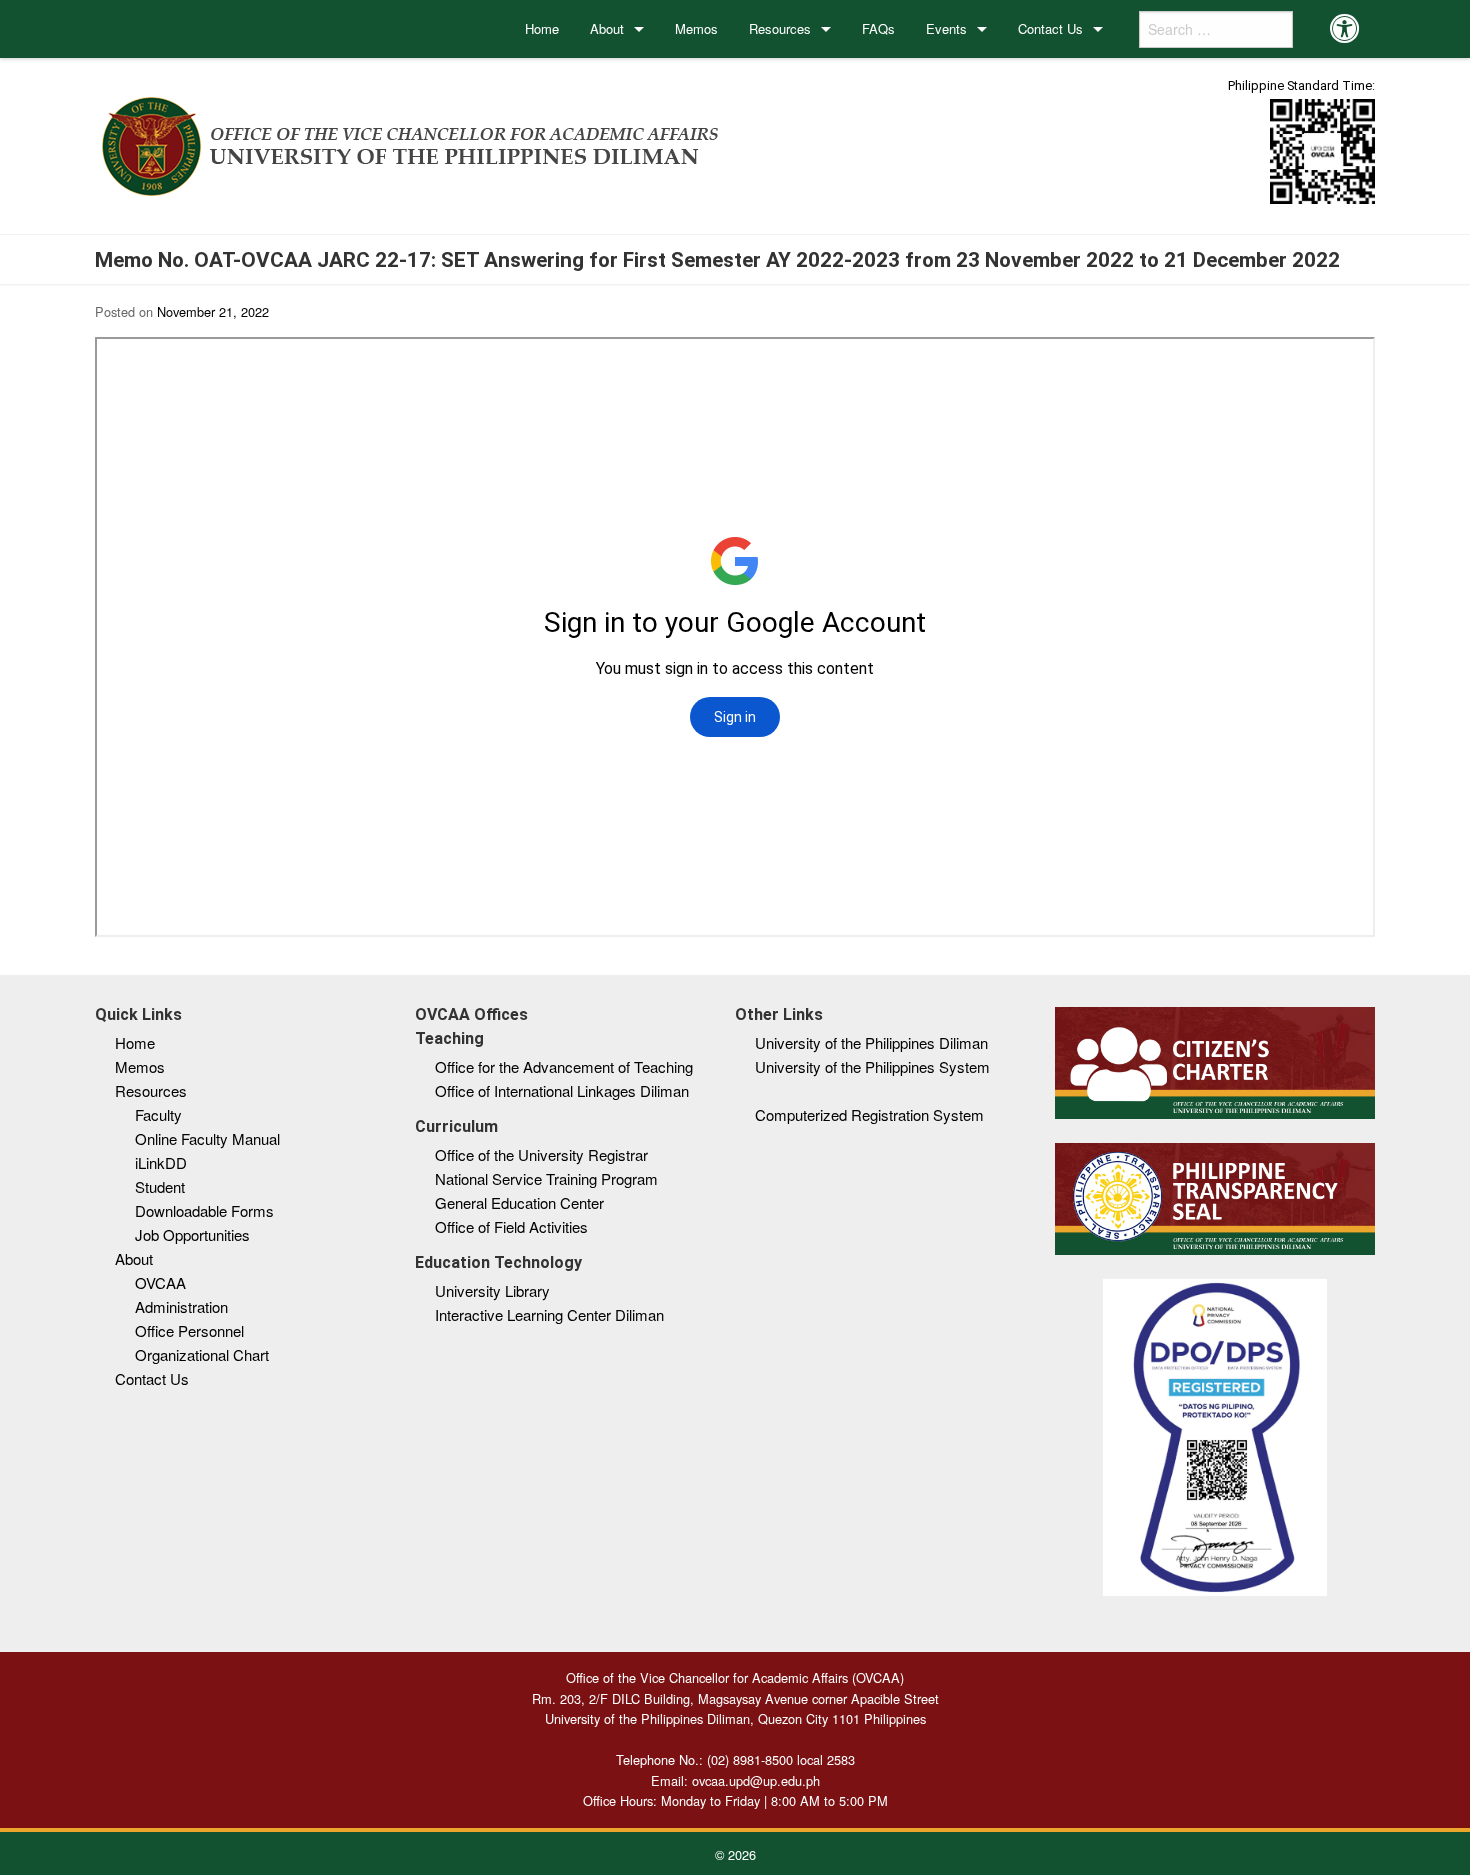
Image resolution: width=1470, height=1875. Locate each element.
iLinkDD (161, 1162)
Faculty (158, 1114)
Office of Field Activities (511, 1226)
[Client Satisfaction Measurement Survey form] (1322, 150)
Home (542, 28)
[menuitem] (542, 29)
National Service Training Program (546, 1178)
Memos (696, 28)
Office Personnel (189, 1330)
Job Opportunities (192, 1234)
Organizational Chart (202, 1354)
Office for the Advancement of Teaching (564, 1066)
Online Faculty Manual (207, 1138)
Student (160, 1186)
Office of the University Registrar (541, 1154)
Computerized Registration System (869, 1114)
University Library (492, 1290)
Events (946, 28)
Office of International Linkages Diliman (562, 1090)
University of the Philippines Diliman (871, 1042)
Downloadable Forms (204, 1210)
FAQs (878, 28)
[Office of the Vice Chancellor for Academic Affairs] (411, 142)
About (607, 28)
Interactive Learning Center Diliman (549, 1314)
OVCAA (160, 1282)
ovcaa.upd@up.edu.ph (756, 1780)
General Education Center (519, 1202)
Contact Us (1050, 28)
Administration (181, 1306)
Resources (780, 28)
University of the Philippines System (872, 1066)
